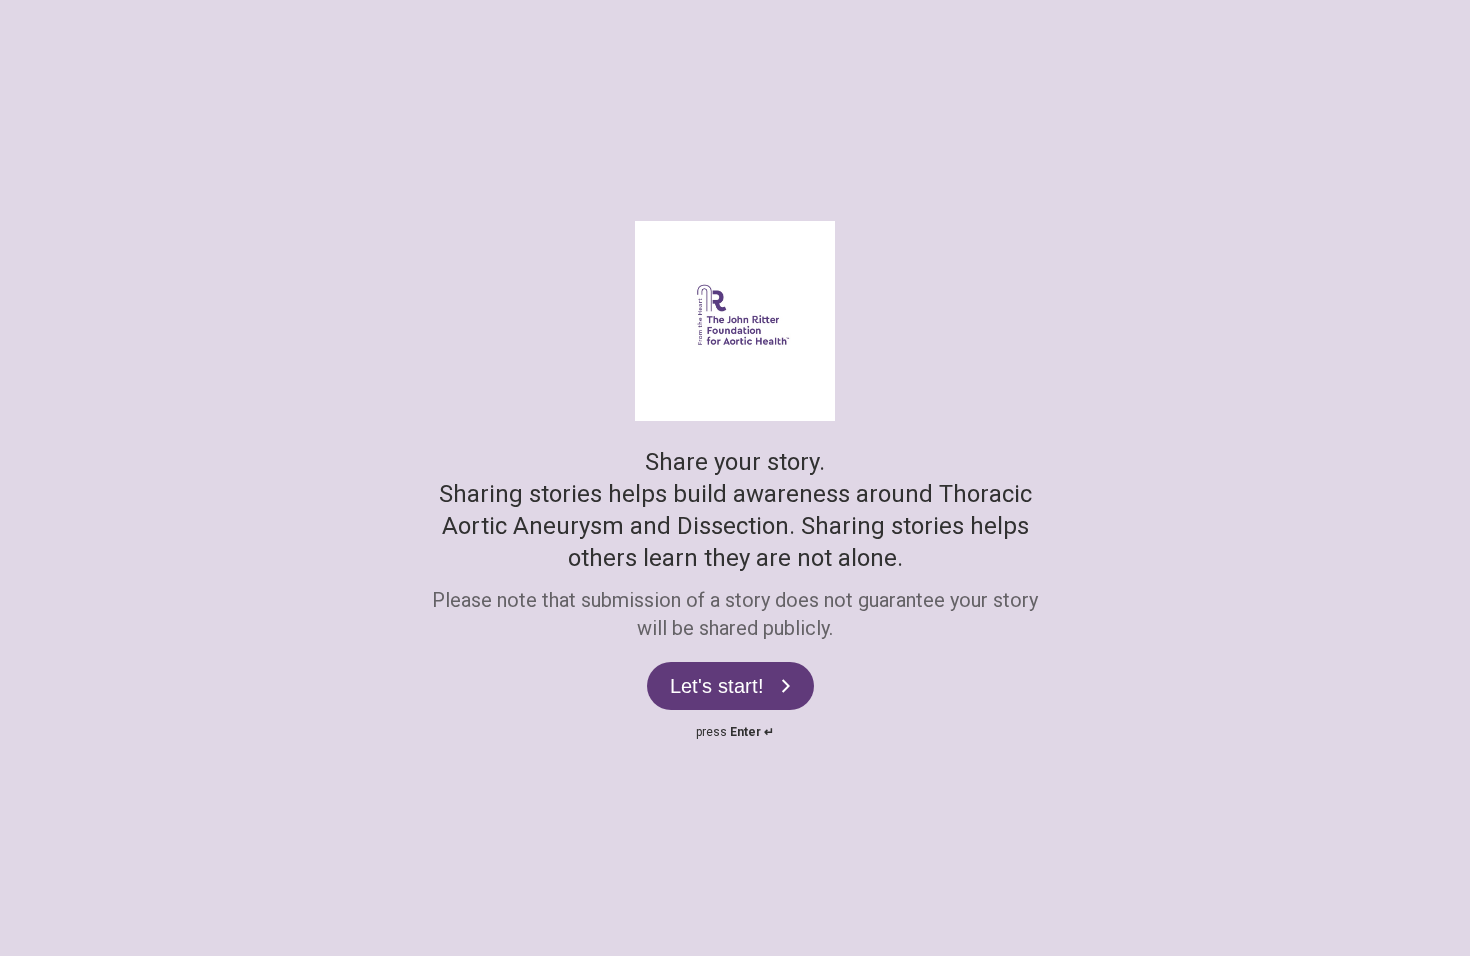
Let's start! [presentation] (717, 686)
